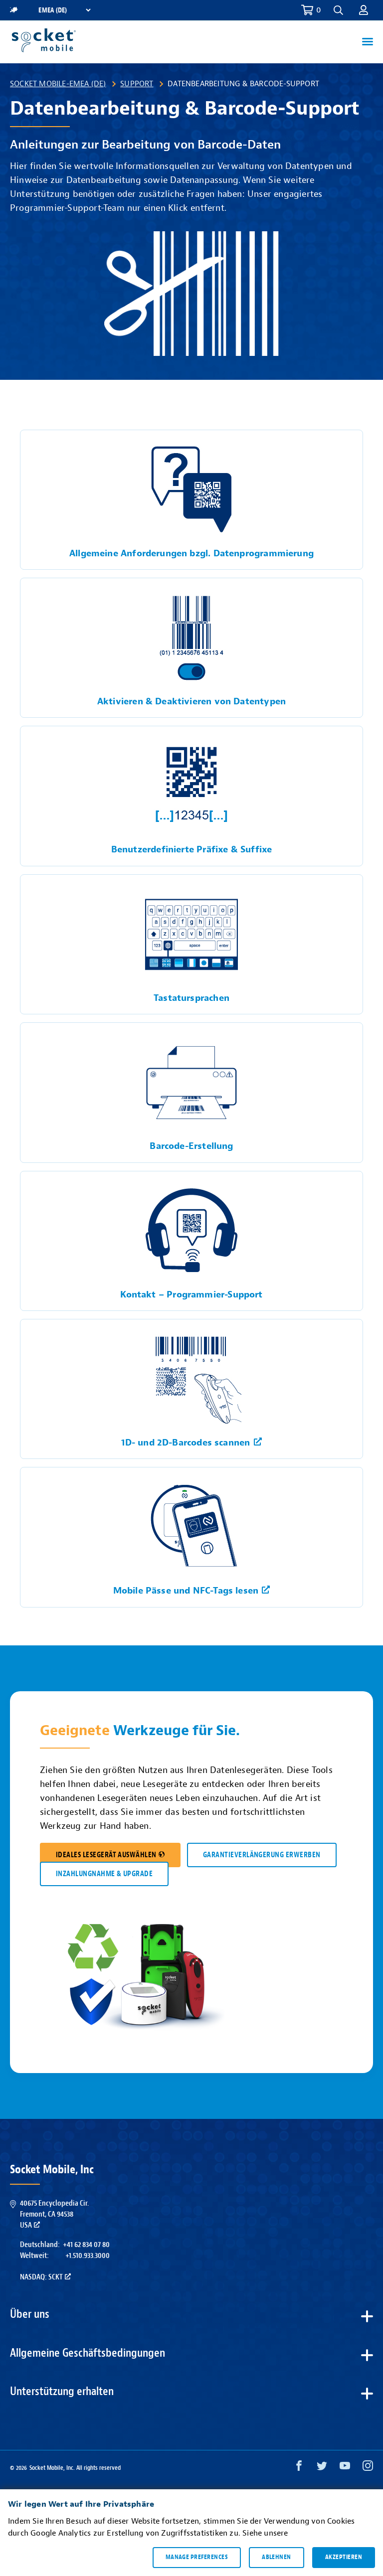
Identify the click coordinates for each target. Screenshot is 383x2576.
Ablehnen (277, 2557)
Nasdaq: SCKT (41, 2277)
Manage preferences (197, 2557)
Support (137, 84)
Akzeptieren (344, 2557)
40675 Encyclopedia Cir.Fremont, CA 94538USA (54, 2214)
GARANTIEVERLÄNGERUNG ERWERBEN (262, 1855)
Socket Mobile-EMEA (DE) (58, 84)
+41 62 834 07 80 (86, 2245)
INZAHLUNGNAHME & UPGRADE (104, 1874)
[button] (364, 10)
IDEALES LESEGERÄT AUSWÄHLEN (106, 1855)
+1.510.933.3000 (88, 2255)
